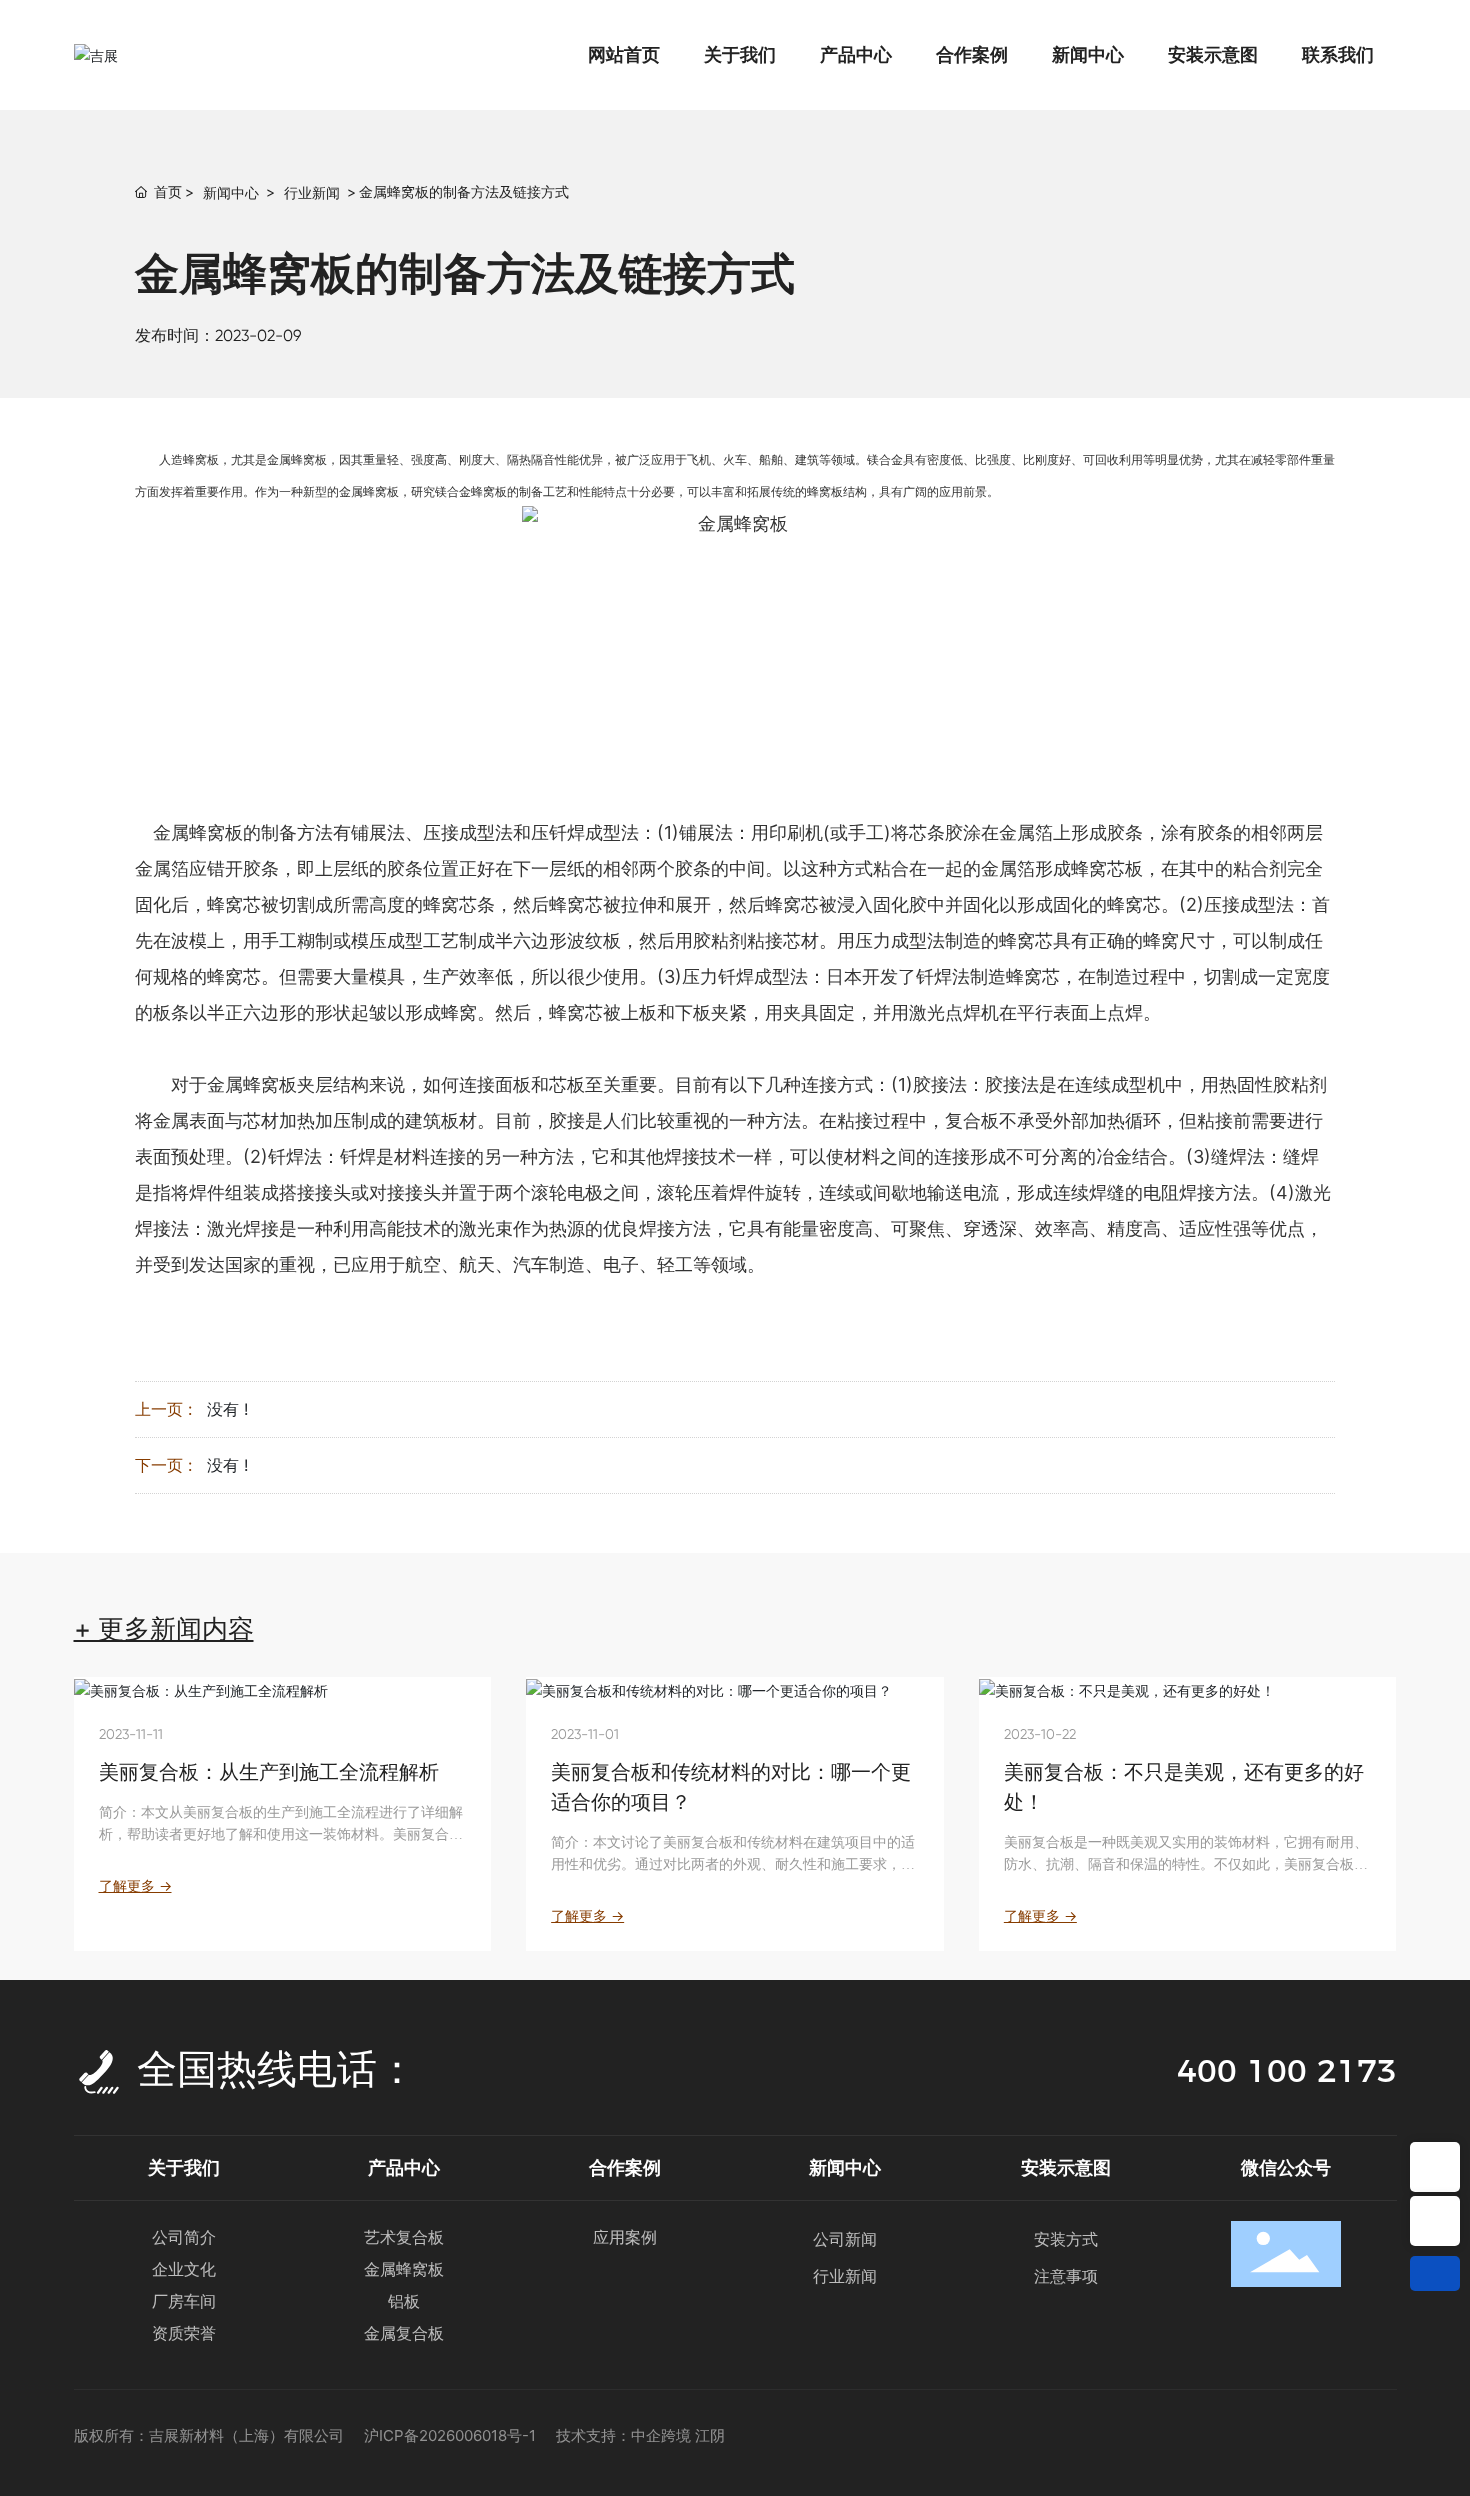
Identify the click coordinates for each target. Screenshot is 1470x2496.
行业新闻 (312, 192)
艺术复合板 (404, 2237)
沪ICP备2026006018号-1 (450, 2435)
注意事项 (1066, 2276)
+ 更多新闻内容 (164, 1628)
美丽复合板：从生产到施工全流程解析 (269, 1772)
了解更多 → (135, 1885)
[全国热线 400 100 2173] (1435, 2167)
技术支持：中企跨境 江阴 (640, 2435)
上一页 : (163, 1409)
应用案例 (625, 2237)
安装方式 (1066, 2239)
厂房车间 (184, 2301)
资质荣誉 (184, 2333)
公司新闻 (845, 2239)
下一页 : (163, 1465)
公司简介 (184, 2237)
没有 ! (227, 1409)
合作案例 (625, 2167)
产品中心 (404, 2167)
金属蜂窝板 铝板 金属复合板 (404, 2301)
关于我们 (184, 2167)
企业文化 (184, 2269)
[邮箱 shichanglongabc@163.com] (1435, 2221)
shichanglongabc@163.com (1435, 2221)
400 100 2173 (1287, 2070)
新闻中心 (231, 192)
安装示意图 (1066, 2167)
